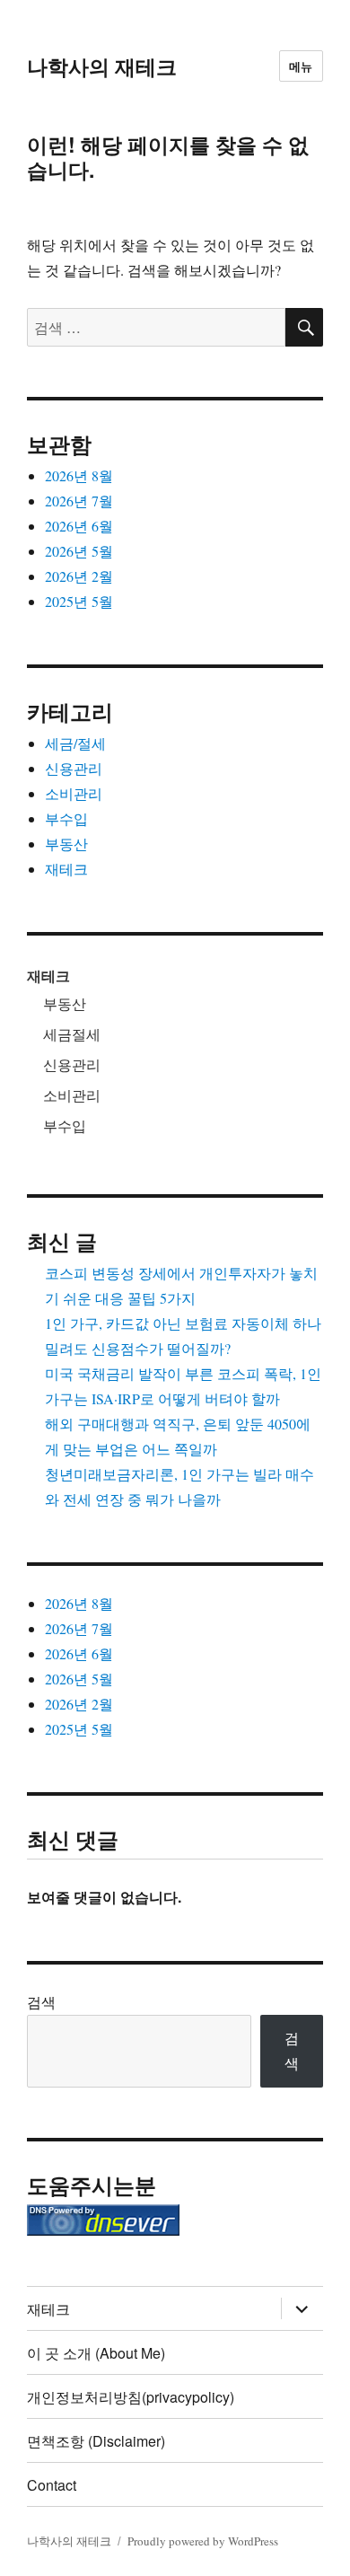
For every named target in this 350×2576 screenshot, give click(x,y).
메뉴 (301, 66)
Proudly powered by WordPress (203, 2541)
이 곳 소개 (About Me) (96, 2353)
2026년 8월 (79, 475)
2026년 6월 (79, 526)
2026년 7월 (79, 501)
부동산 (66, 844)
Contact (52, 2485)
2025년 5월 (79, 601)
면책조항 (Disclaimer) (96, 2441)
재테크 (66, 869)
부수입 (66, 818)
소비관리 (74, 793)
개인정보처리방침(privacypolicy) (131, 2397)
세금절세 (72, 1034)
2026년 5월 (79, 551)
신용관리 (74, 768)
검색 (41, 2002)
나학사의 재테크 (102, 66)
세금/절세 (75, 743)
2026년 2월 (79, 576)
